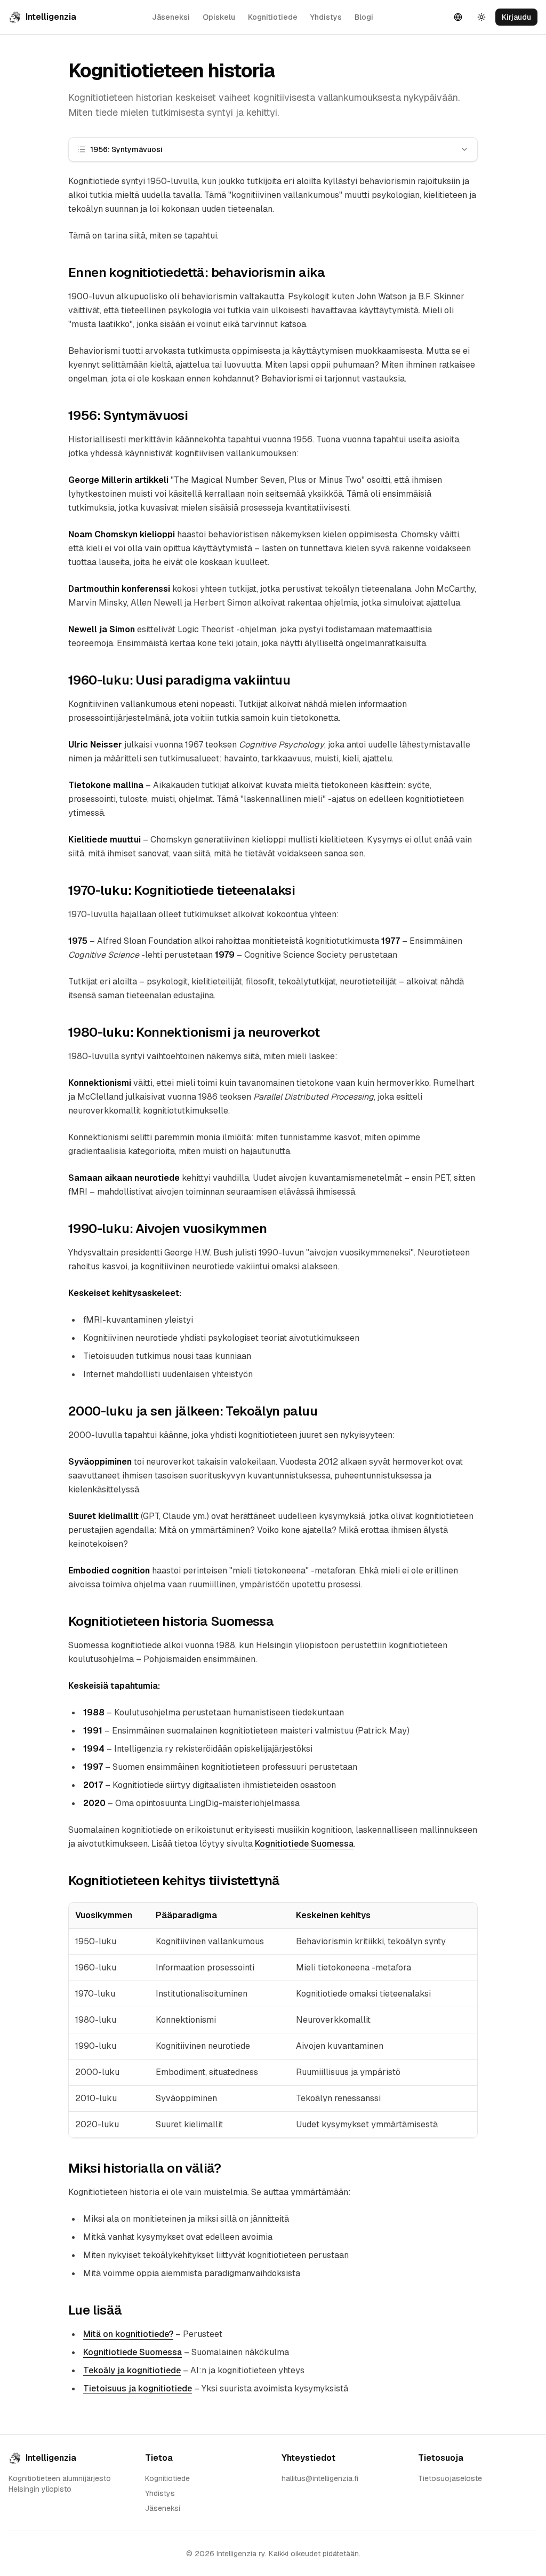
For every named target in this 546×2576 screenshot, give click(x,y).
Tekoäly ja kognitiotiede (132, 2370)
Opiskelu (219, 17)
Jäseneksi (171, 17)
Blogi (364, 17)
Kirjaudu (516, 17)
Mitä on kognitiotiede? (128, 2334)
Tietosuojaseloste (450, 2478)
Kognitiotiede (273, 17)
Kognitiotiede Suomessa (304, 1844)
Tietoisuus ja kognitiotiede (138, 2388)
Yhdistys (326, 17)
